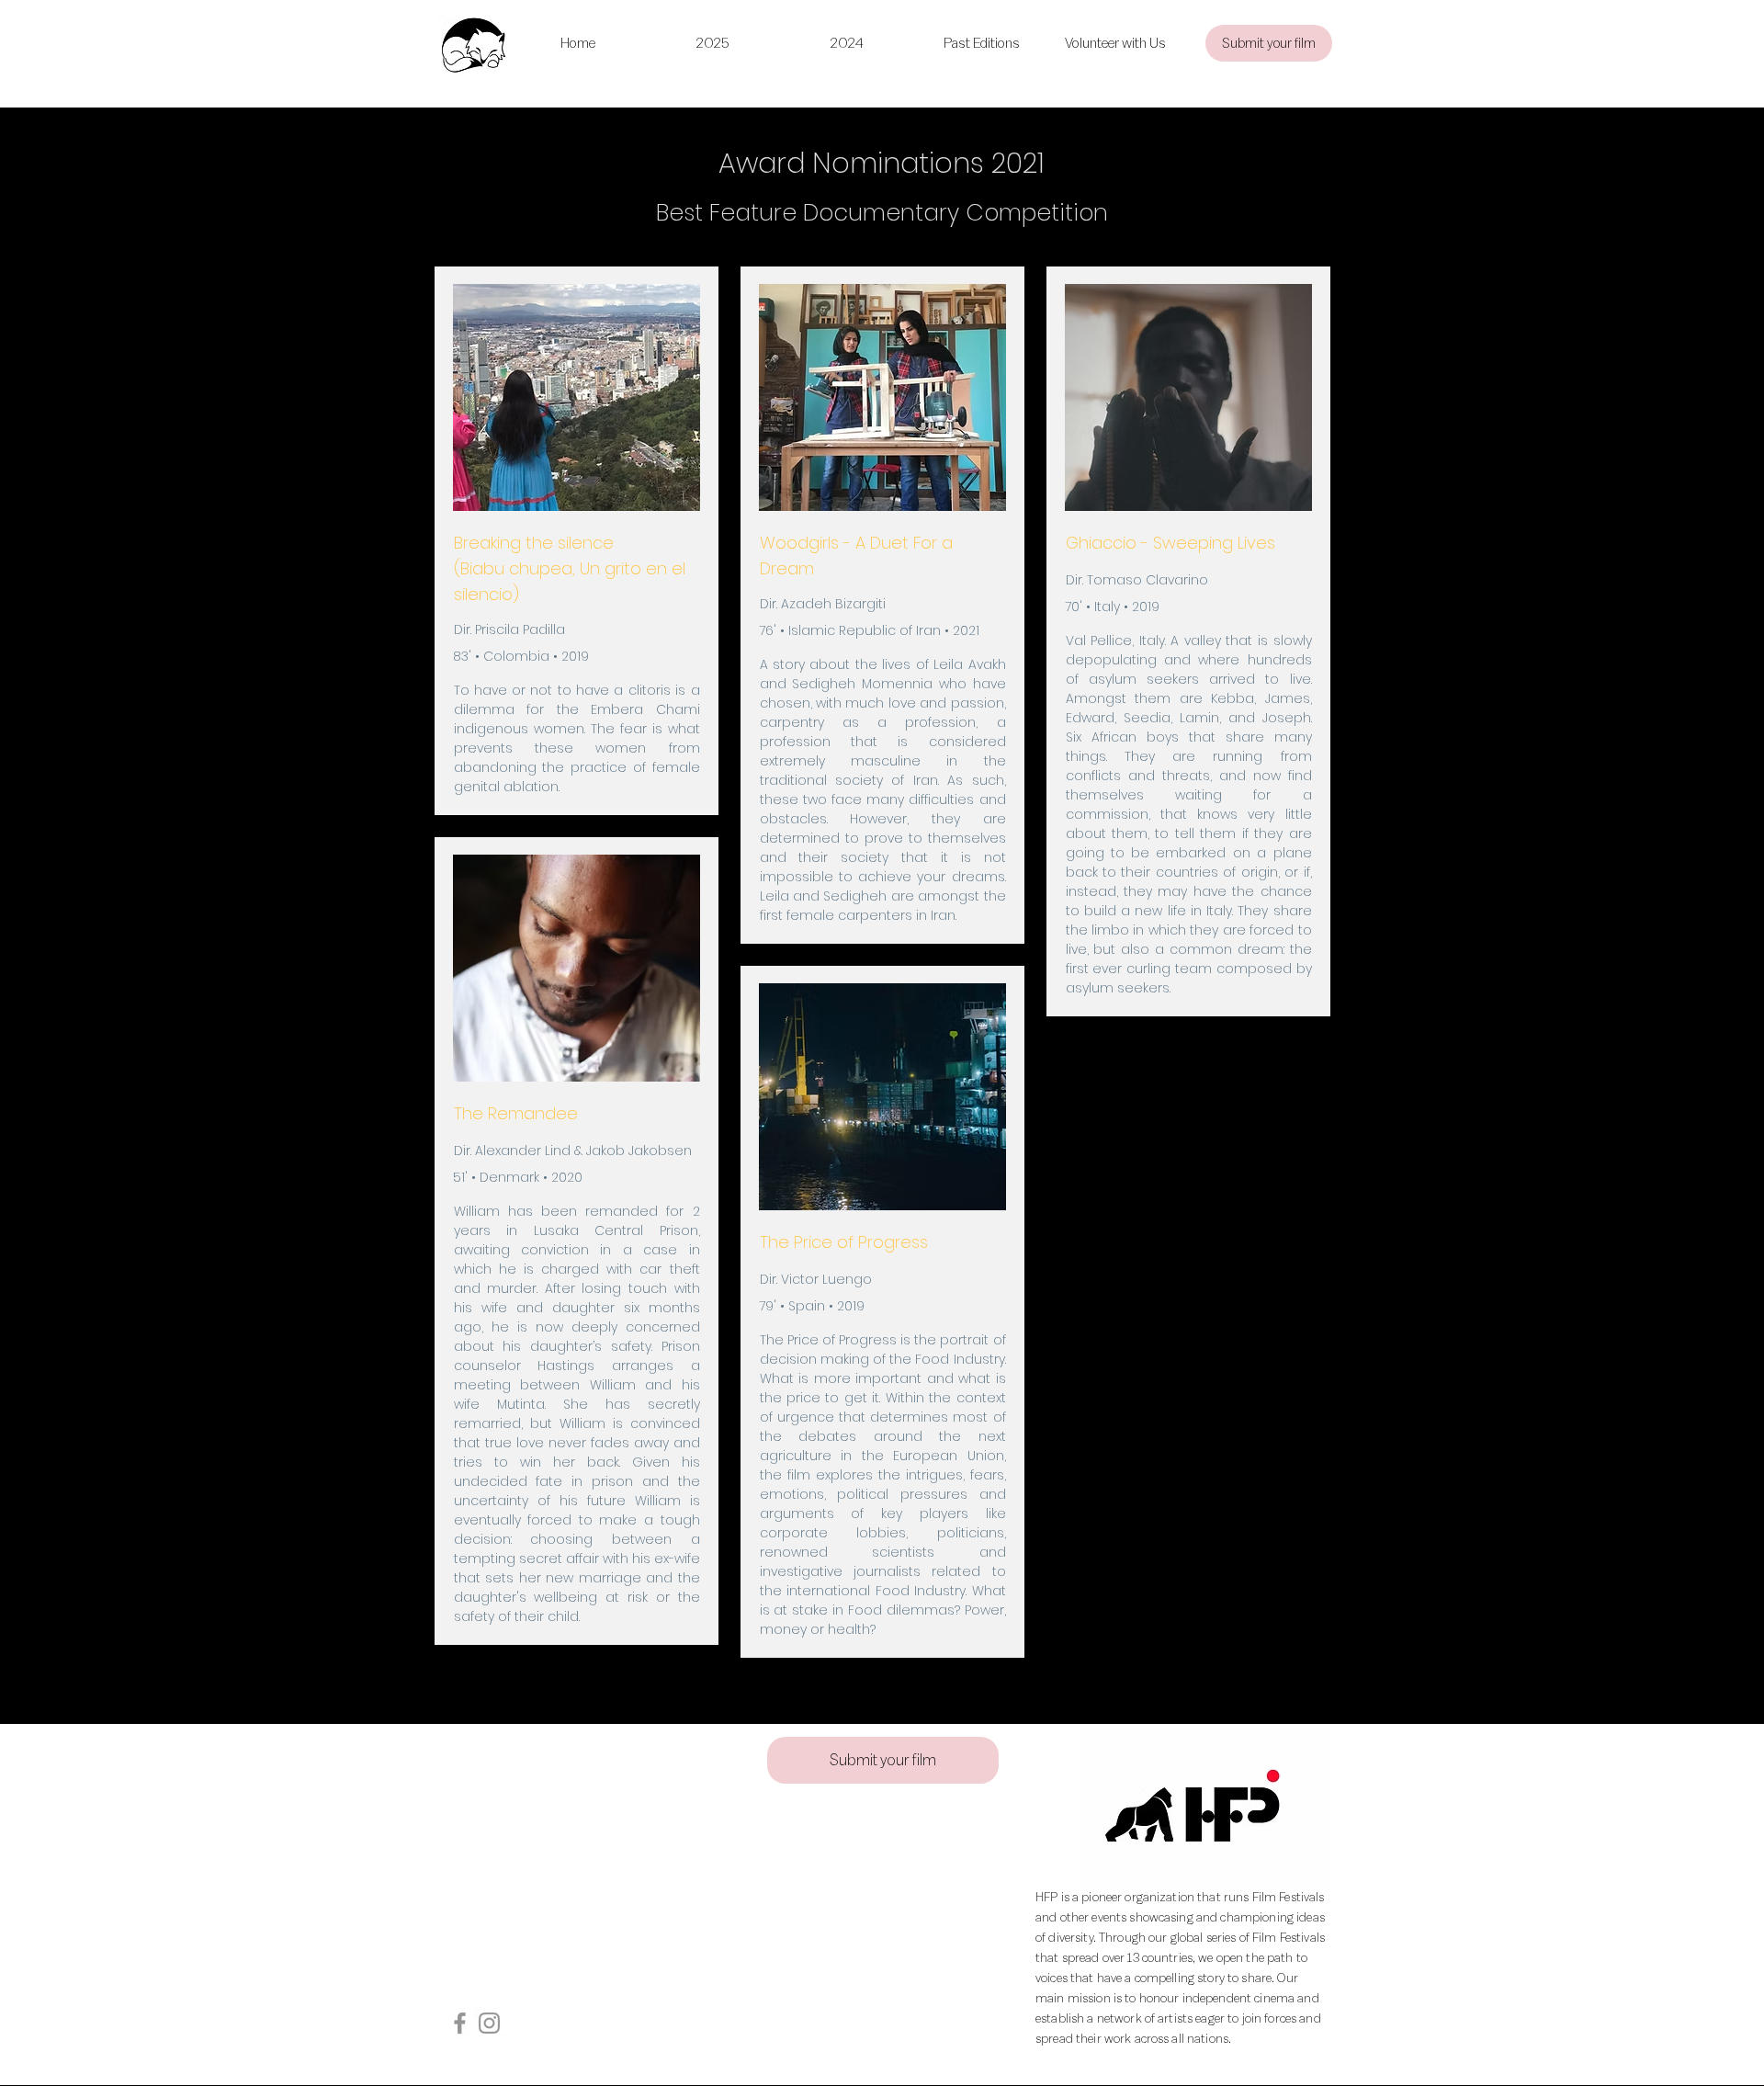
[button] (981, 43)
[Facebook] (460, 2023)
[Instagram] (489, 2023)
